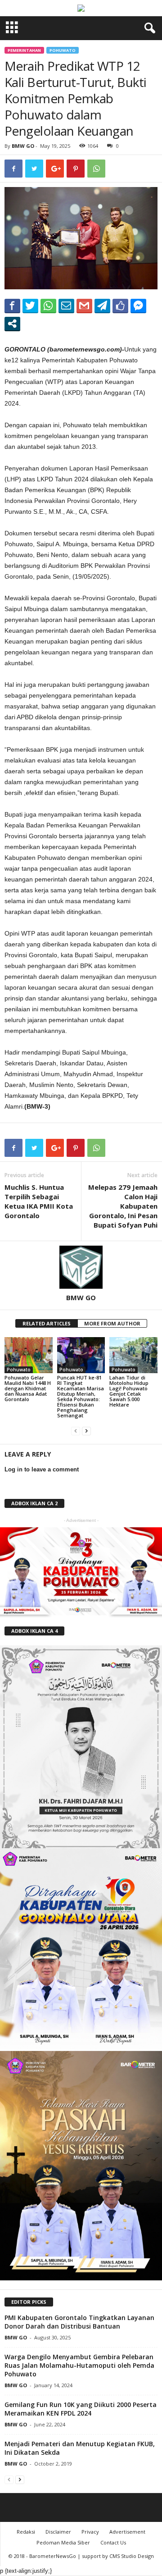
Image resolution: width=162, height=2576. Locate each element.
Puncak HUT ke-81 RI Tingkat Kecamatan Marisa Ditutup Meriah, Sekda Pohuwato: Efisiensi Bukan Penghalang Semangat (81, 1396)
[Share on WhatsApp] (48, 306)
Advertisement (127, 2532)
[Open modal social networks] (12, 324)
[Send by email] (66, 306)
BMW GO (23, 146)
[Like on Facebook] (120, 306)
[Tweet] (30, 306)
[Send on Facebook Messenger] (138, 306)
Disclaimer (58, 2532)
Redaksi (26, 2532)
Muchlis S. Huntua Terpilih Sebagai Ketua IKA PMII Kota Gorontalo (39, 1201)
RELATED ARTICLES (47, 1323)
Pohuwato (63, 50)
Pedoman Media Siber (63, 2542)
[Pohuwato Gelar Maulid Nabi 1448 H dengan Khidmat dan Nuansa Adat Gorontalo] (29, 1355)
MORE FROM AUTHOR (112, 1323)
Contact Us (113, 2542)
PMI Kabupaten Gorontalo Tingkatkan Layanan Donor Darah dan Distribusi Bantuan (79, 2322)
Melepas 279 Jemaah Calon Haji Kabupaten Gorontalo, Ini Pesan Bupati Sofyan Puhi (123, 1206)
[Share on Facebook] (12, 306)
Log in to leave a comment (42, 1469)
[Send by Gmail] (84, 306)
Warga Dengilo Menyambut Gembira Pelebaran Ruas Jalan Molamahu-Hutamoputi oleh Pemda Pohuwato (79, 2365)
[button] (148, 28)
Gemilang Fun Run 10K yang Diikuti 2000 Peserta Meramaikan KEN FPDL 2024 (81, 2409)
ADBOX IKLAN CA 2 (34, 1503)
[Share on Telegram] (102, 306)
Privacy (90, 2532)
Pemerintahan (24, 50)
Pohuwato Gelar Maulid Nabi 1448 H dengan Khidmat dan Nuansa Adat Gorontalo (28, 1388)
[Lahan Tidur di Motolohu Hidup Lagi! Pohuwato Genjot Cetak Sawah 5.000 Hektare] (133, 1355)
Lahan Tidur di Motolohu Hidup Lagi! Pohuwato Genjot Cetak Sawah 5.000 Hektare (129, 1391)
